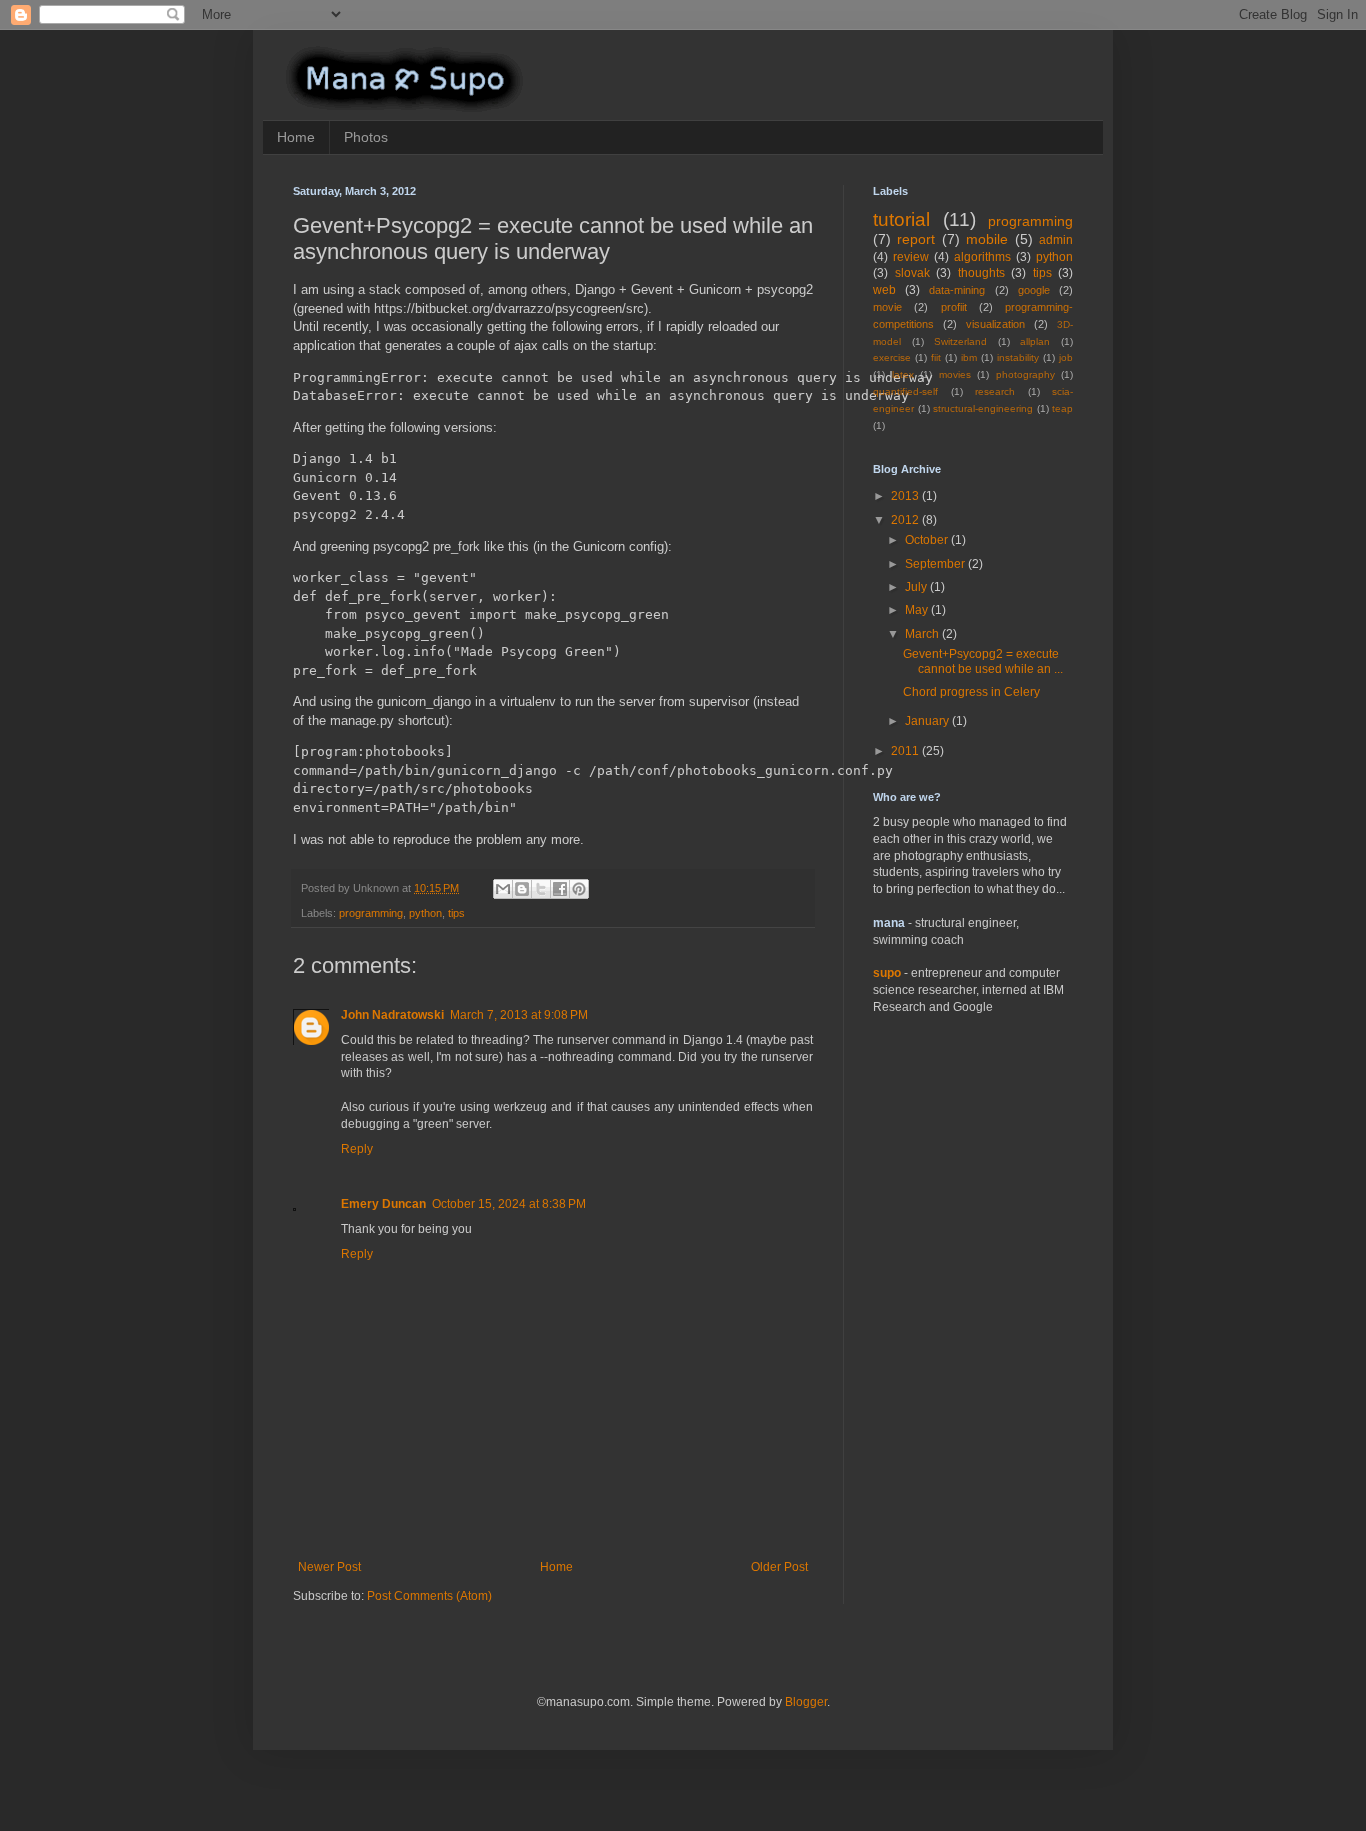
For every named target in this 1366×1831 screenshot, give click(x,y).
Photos (366, 137)
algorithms (982, 257)
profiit (954, 307)
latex (903, 374)
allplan (1035, 341)
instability (1018, 357)
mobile (987, 239)
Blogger (806, 1702)
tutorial (901, 219)
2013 (906, 496)
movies (955, 374)
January (928, 721)
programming (371, 913)
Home (296, 137)
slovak (912, 273)
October (928, 540)
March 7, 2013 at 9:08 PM (519, 1015)
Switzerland (960, 341)
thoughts (981, 273)
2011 (906, 751)
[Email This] (503, 889)
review (911, 257)
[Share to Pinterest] (579, 889)
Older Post (779, 1567)
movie (887, 307)
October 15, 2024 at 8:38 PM (509, 1204)
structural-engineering (983, 408)
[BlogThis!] (522, 889)
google (1034, 290)
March (923, 634)
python (425, 913)
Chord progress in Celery (971, 692)
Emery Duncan (383, 1204)
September (936, 564)
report (916, 239)
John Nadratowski (392, 1015)
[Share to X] (541, 889)
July (917, 587)
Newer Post (329, 1567)
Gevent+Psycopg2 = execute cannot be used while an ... (983, 661)
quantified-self (905, 391)
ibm (969, 357)
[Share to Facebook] (560, 889)
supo (887, 973)
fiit (936, 357)
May (918, 610)
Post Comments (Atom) (429, 1596)
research (995, 391)
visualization (995, 324)
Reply (357, 1149)
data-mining (957, 290)
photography (1025, 374)
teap (1062, 408)
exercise (892, 357)
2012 (906, 520)
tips (456, 913)
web (884, 290)
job (1066, 357)
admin (1056, 240)
